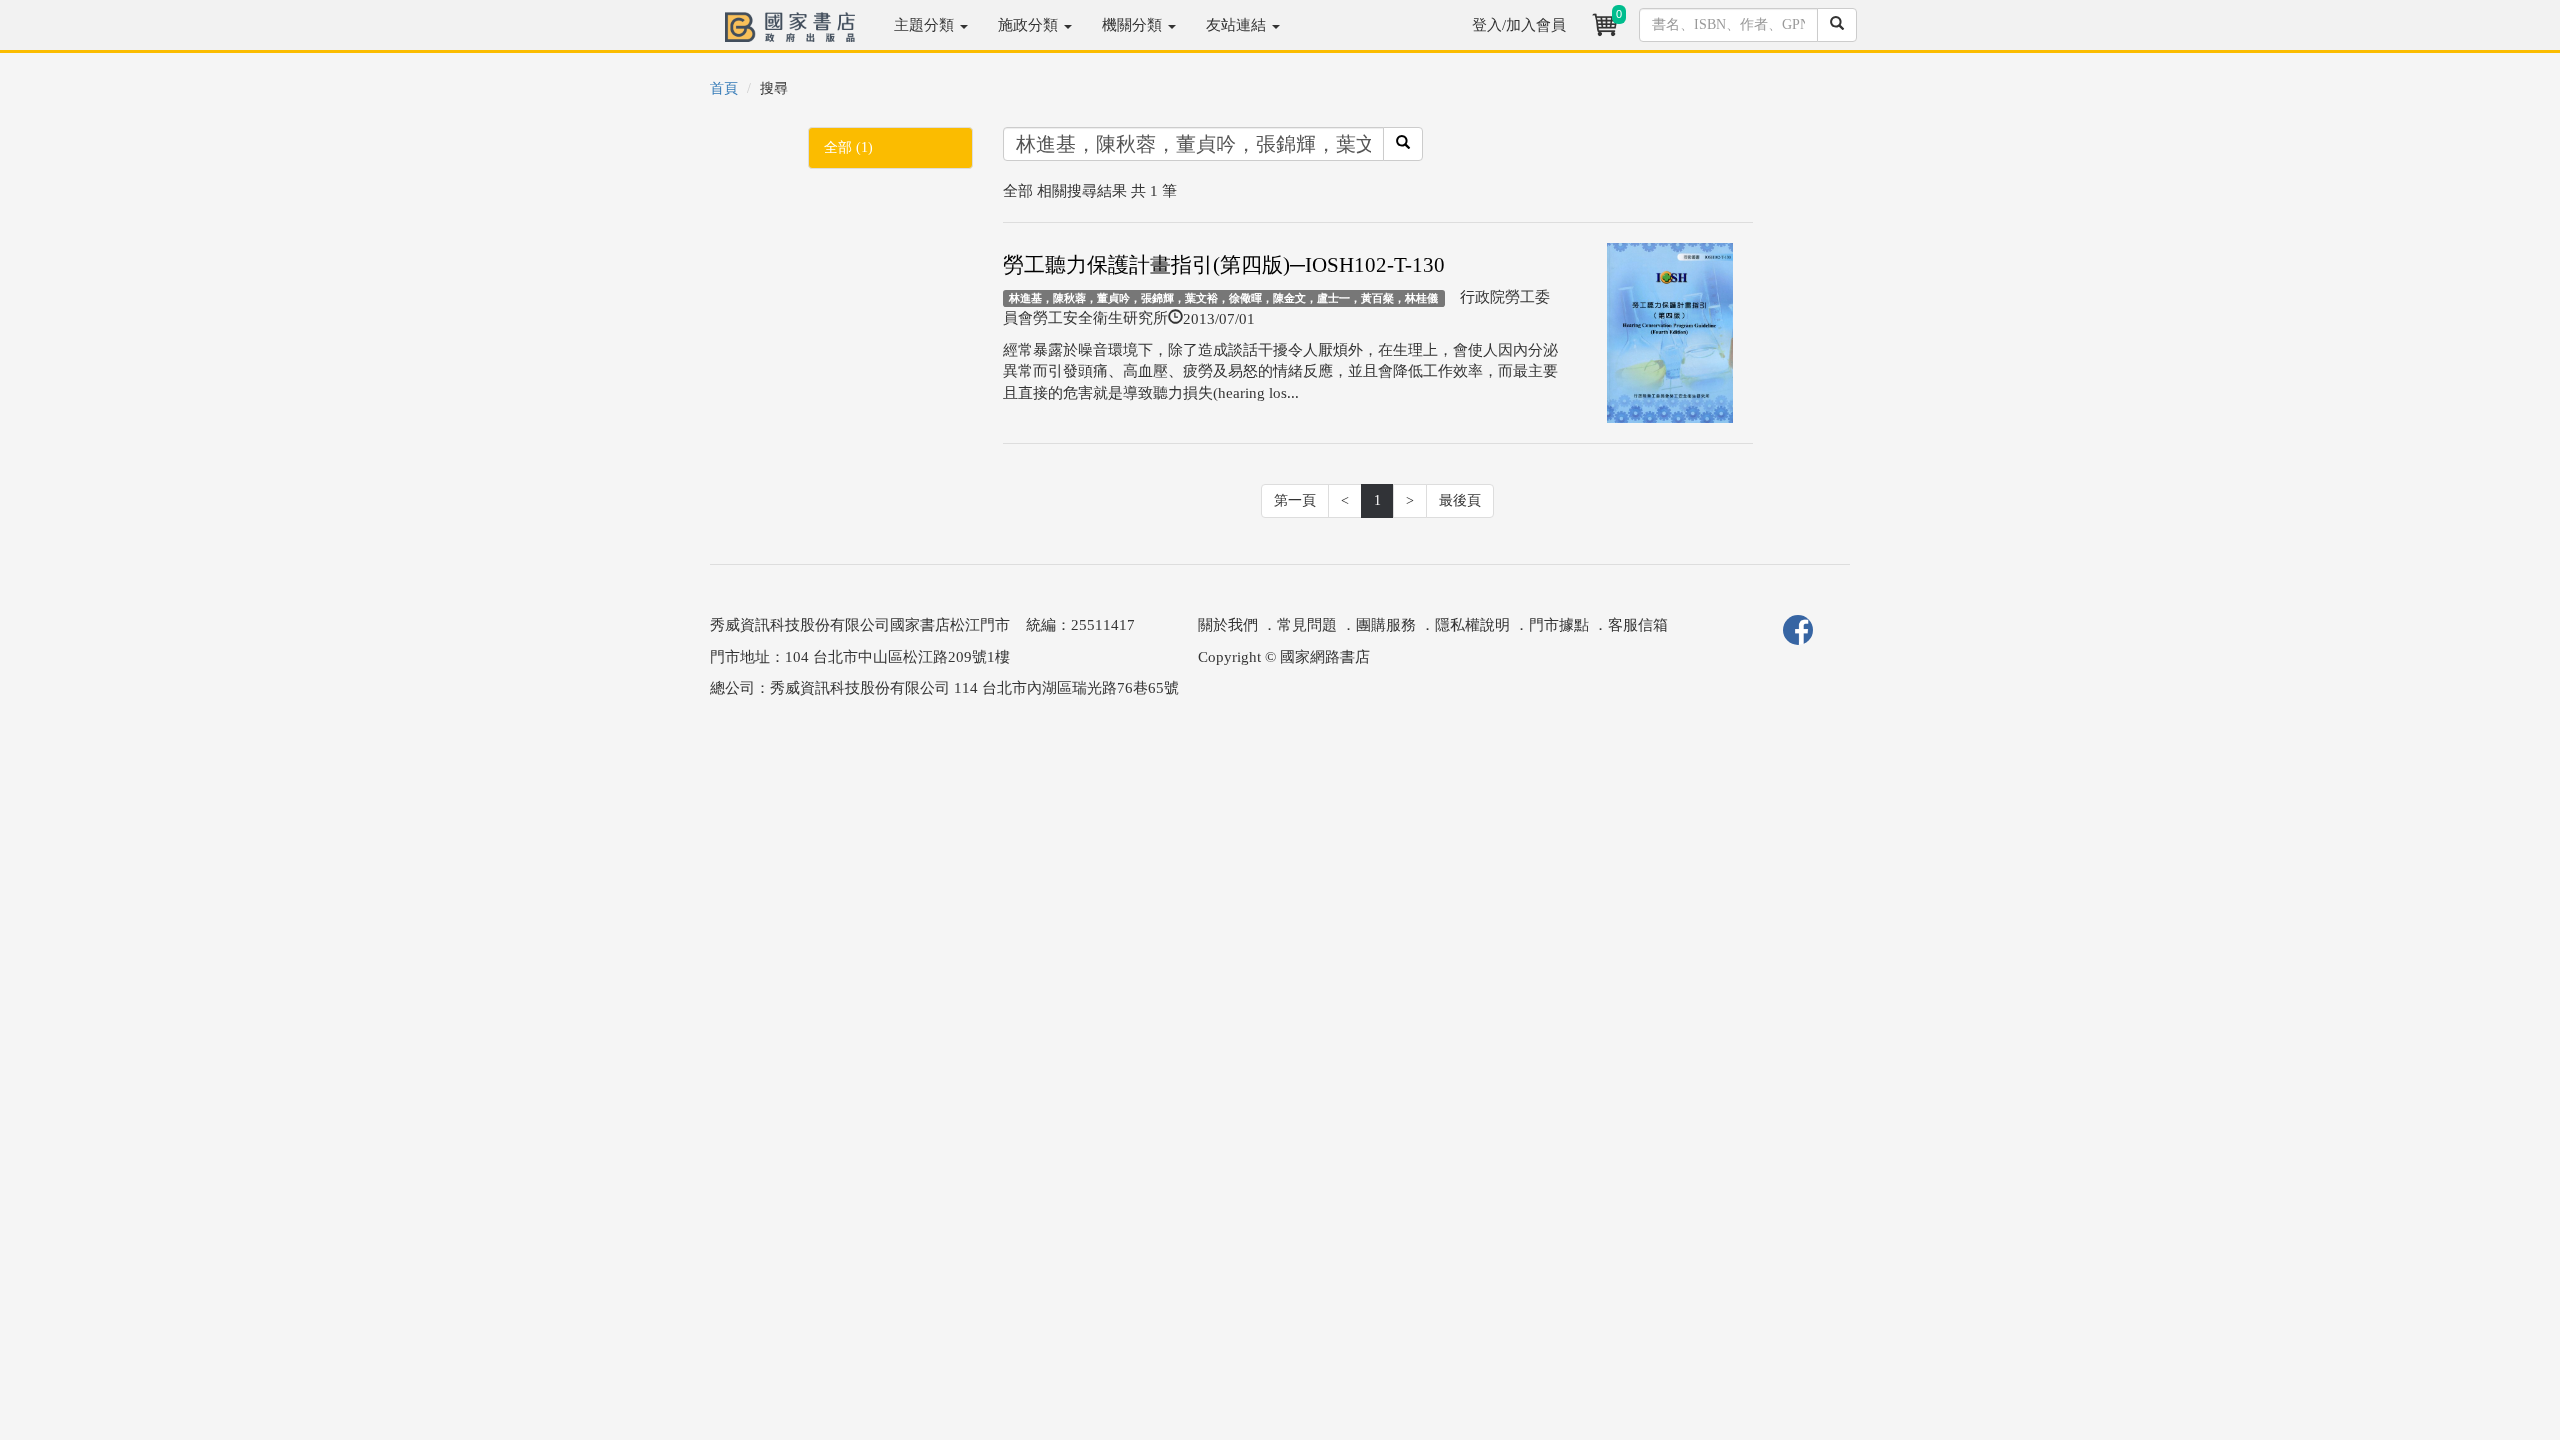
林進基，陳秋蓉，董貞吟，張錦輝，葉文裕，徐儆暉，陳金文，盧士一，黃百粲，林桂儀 (1223, 298)
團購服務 (1386, 625)
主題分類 (926, 25)
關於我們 (1228, 625)
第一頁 (1295, 500)
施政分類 (1030, 25)
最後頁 (1460, 500)
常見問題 (1307, 625)
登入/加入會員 (1519, 25)
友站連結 (1238, 25)
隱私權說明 (1472, 625)
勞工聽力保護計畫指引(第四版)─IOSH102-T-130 (1224, 265)
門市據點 (1559, 625)
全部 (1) (848, 147)
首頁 (724, 88)
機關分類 (1134, 25)
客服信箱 (1638, 625)
